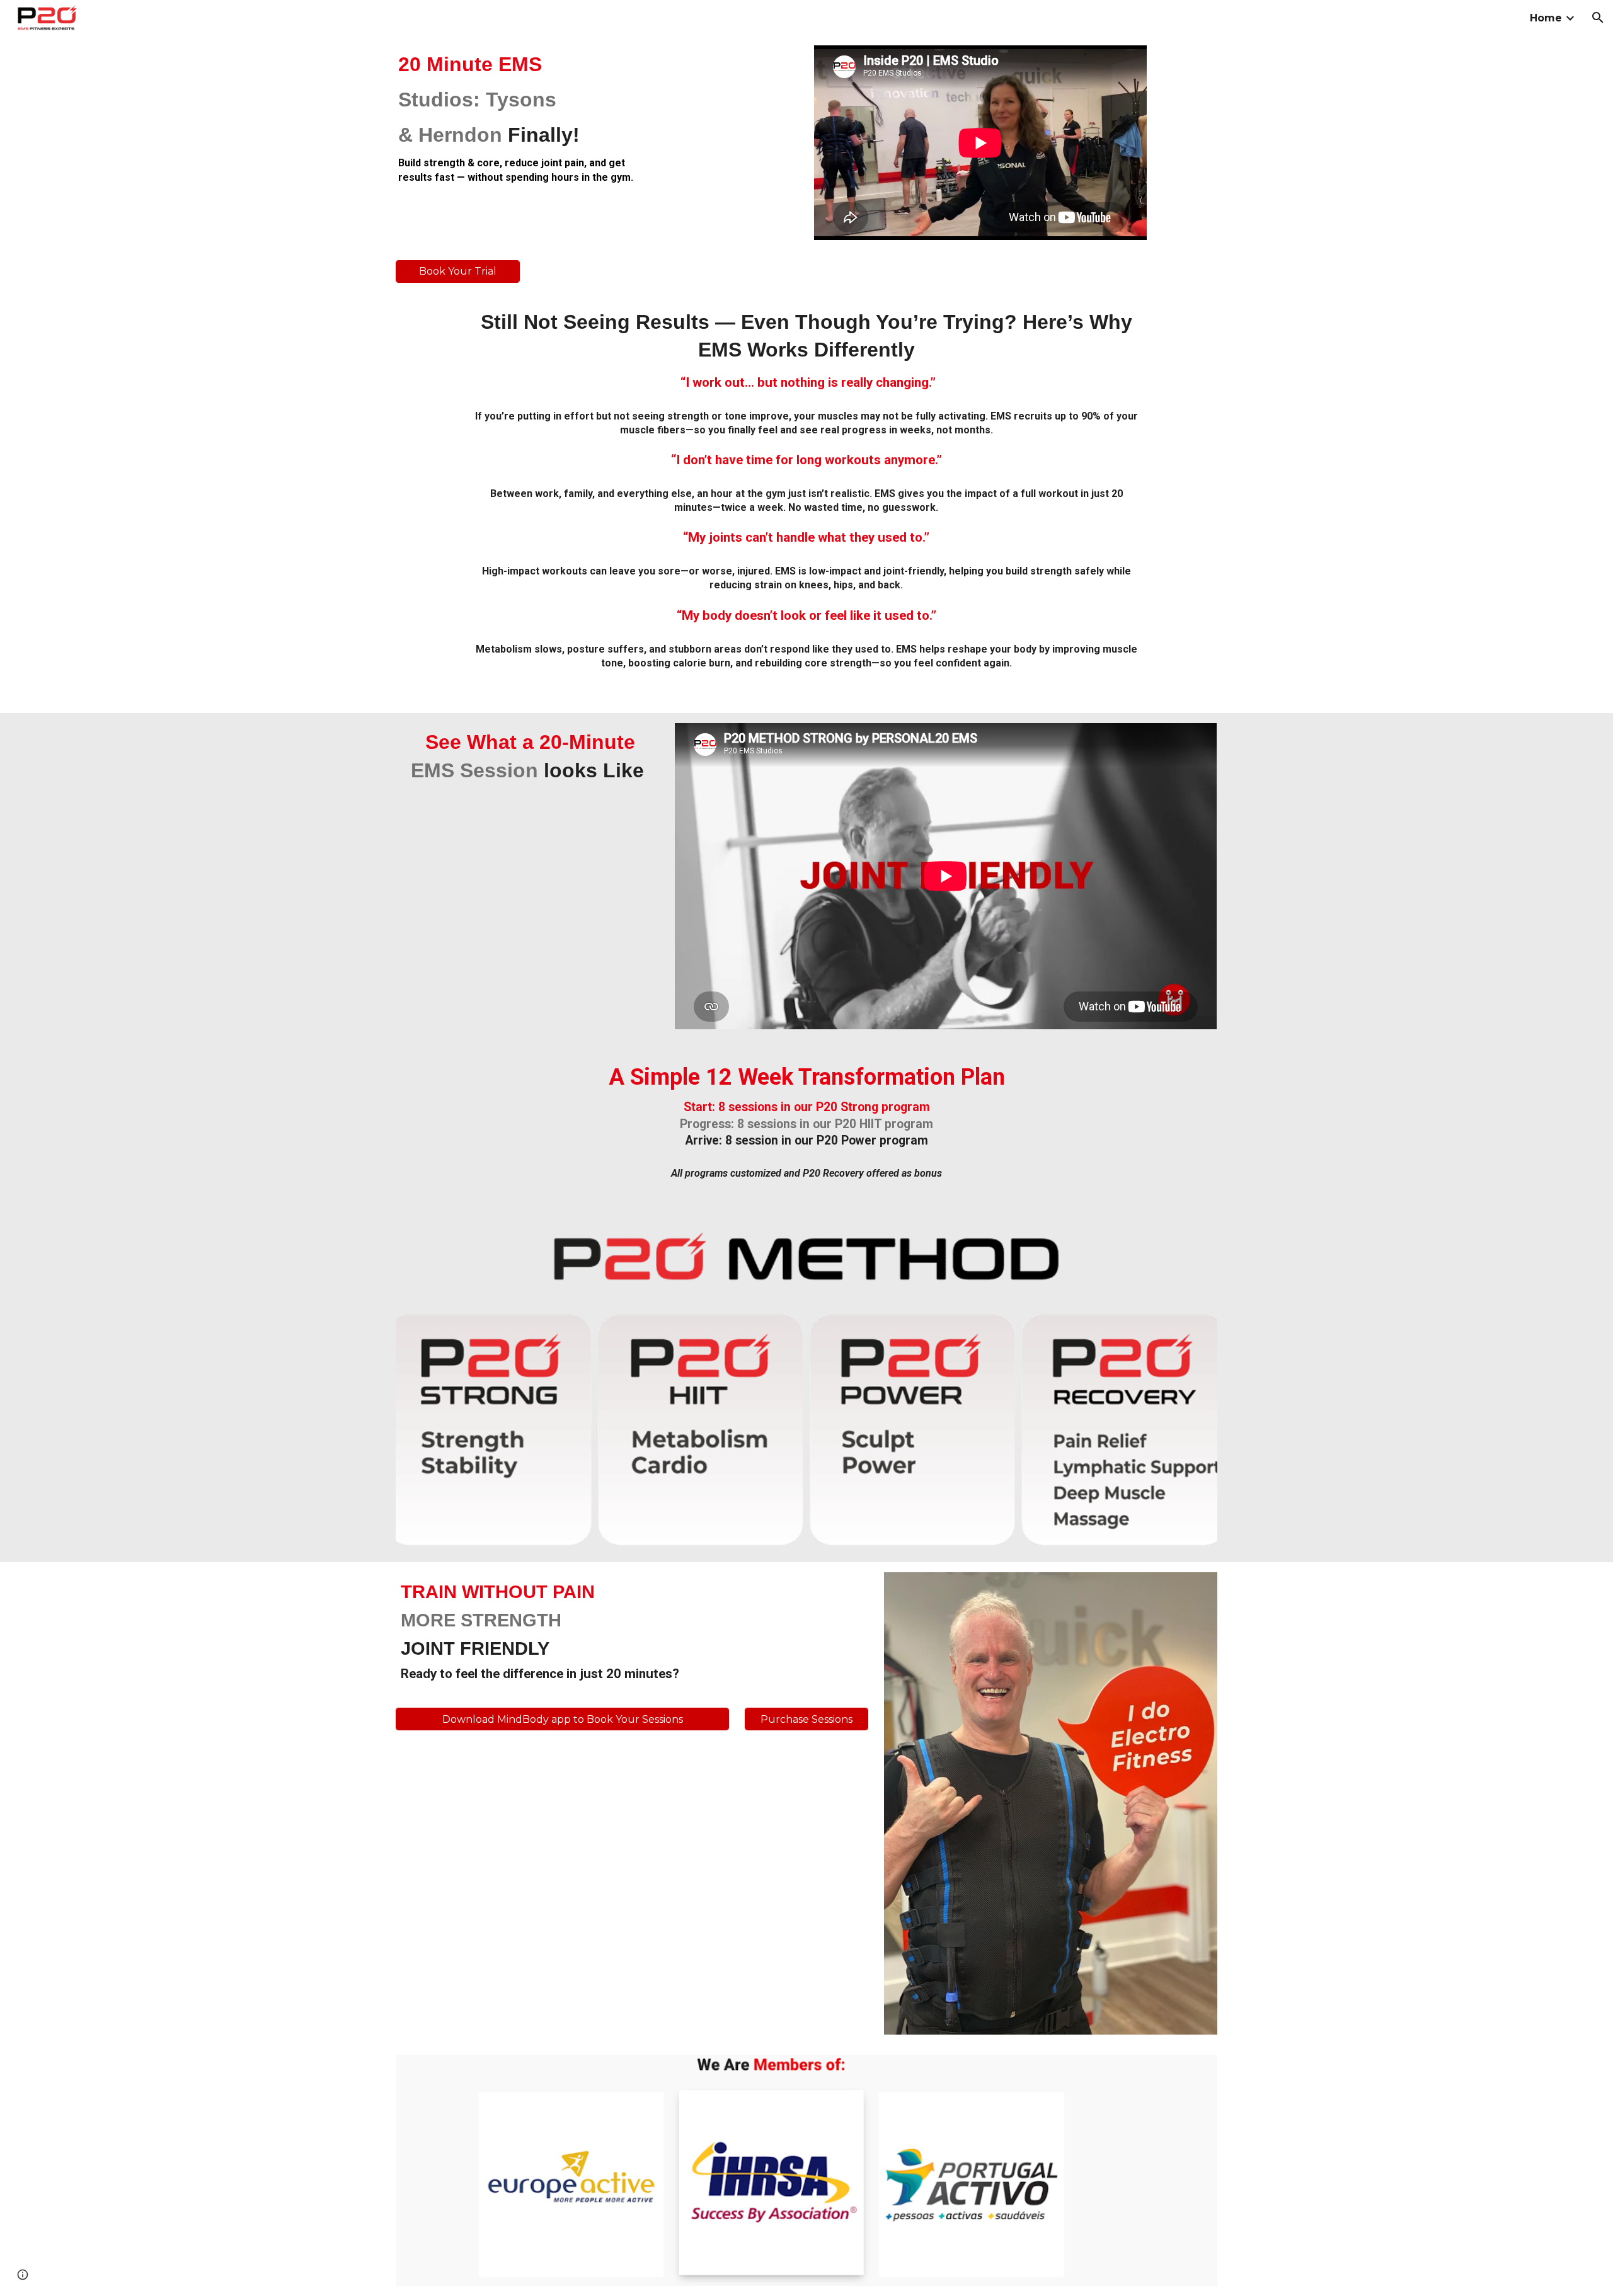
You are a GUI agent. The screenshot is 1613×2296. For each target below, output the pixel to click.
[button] (1598, 18)
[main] (527, 117)
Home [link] (1546, 18)
